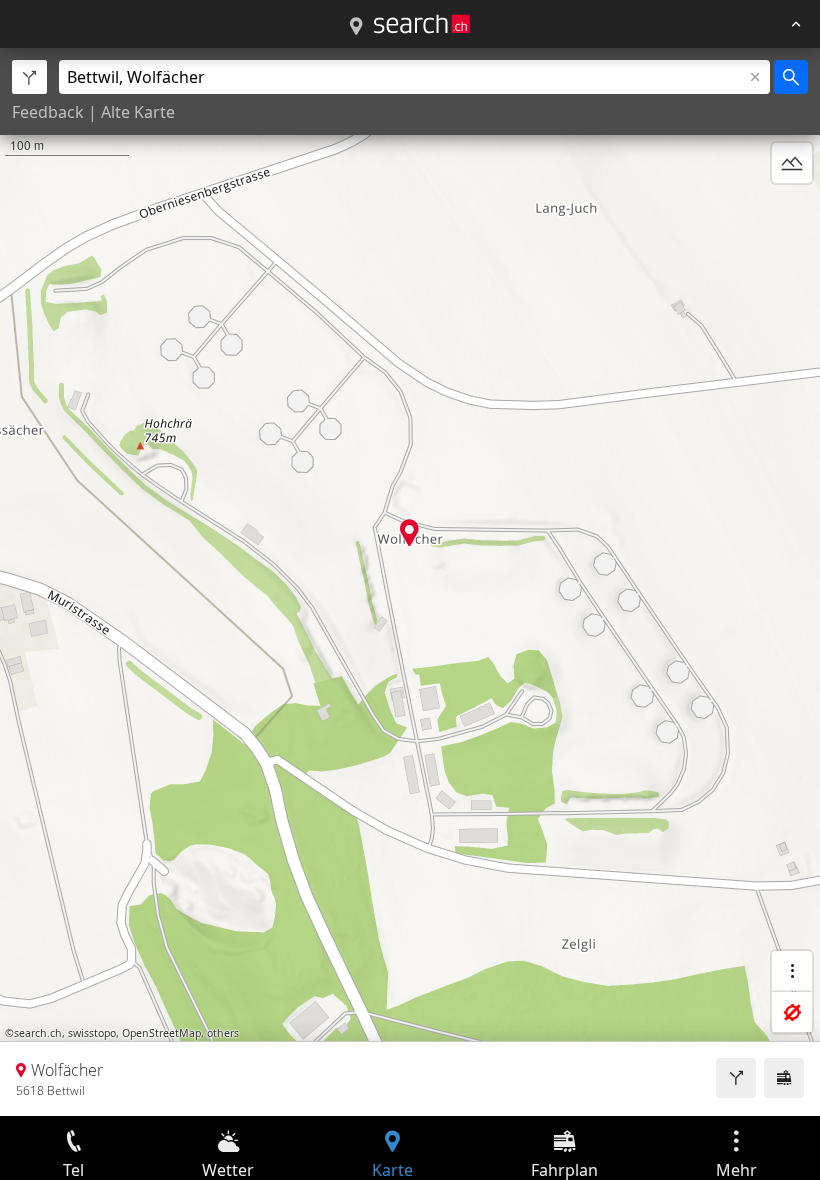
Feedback (48, 112)
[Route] (736, 1078)
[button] (409, 532)
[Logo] (422, 24)
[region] (410, 582)
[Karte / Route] (356, 27)
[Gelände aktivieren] (792, 163)
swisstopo (92, 1033)
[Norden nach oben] (792, 211)
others (223, 1033)
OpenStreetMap (161, 1033)
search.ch (38, 1033)
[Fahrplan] (784, 1078)
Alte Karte (138, 112)
